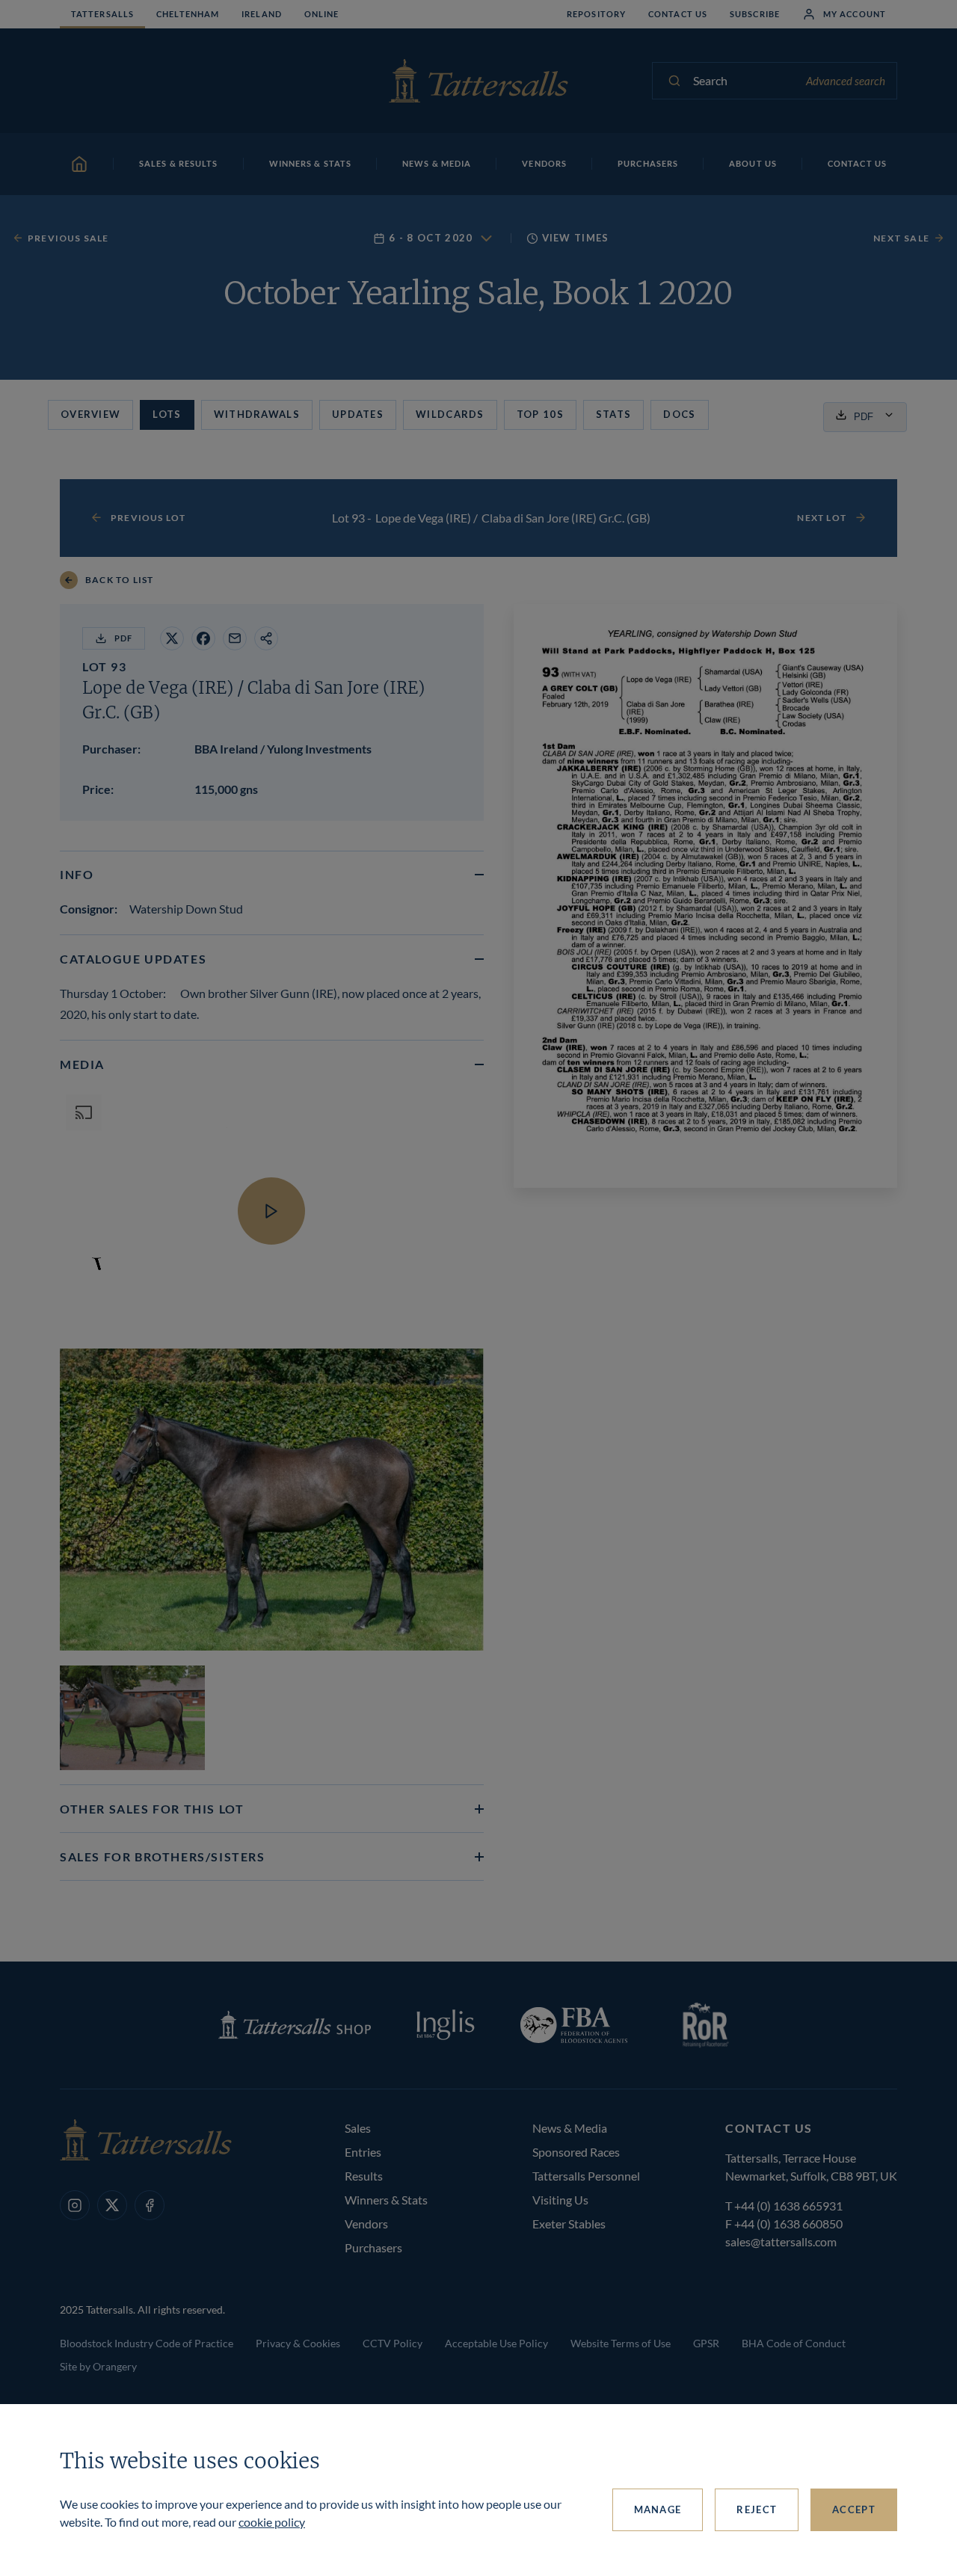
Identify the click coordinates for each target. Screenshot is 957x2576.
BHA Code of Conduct (794, 2343)
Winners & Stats (386, 2200)
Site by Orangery (98, 2366)
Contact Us (678, 14)
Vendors (366, 2224)
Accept (854, 2509)
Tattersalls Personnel (586, 2176)
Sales (358, 2128)
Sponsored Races (576, 2152)
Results (364, 2176)
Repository (596, 14)
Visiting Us (560, 2200)
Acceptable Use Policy (496, 2343)
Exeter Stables (569, 2224)
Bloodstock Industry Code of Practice (147, 2343)
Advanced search (846, 81)
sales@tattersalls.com (781, 2241)
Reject (757, 2509)
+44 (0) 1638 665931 (788, 2206)
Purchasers (373, 2247)
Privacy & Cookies (298, 2343)
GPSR (706, 2343)
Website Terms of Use (621, 2343)
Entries (363, 2152)
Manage (658, 2509)
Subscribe (755, 14)
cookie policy (272, 2522)
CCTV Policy (393, 2343)
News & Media (570, 2128)
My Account (855, 14)
